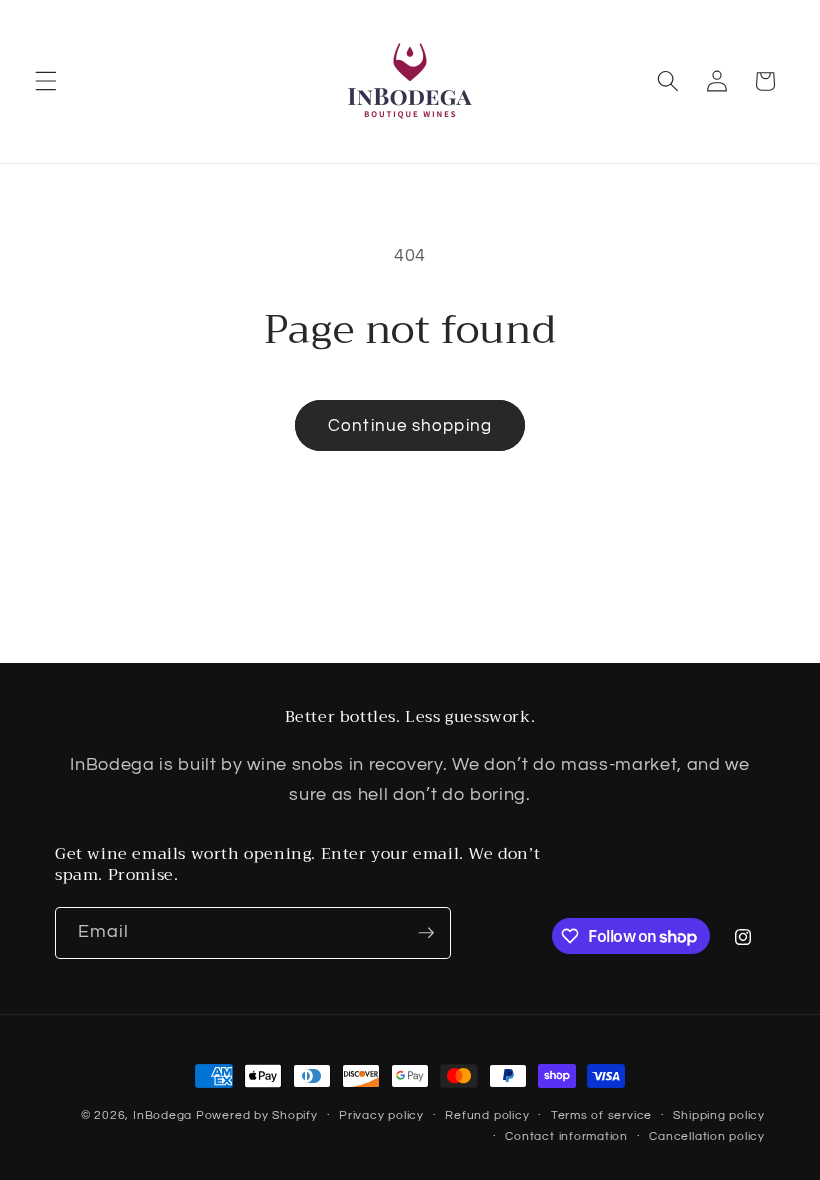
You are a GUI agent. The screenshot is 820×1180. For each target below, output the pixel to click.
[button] (46, 81)
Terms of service (601, 1115)
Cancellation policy (707, 1136)
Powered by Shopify (257, 1115)
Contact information (566, 1136)
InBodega (162, 1115)
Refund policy (487, 1115)
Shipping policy (719, 1115)
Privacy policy (381, 1115)
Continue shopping (410, 425)
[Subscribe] (426, 933)
